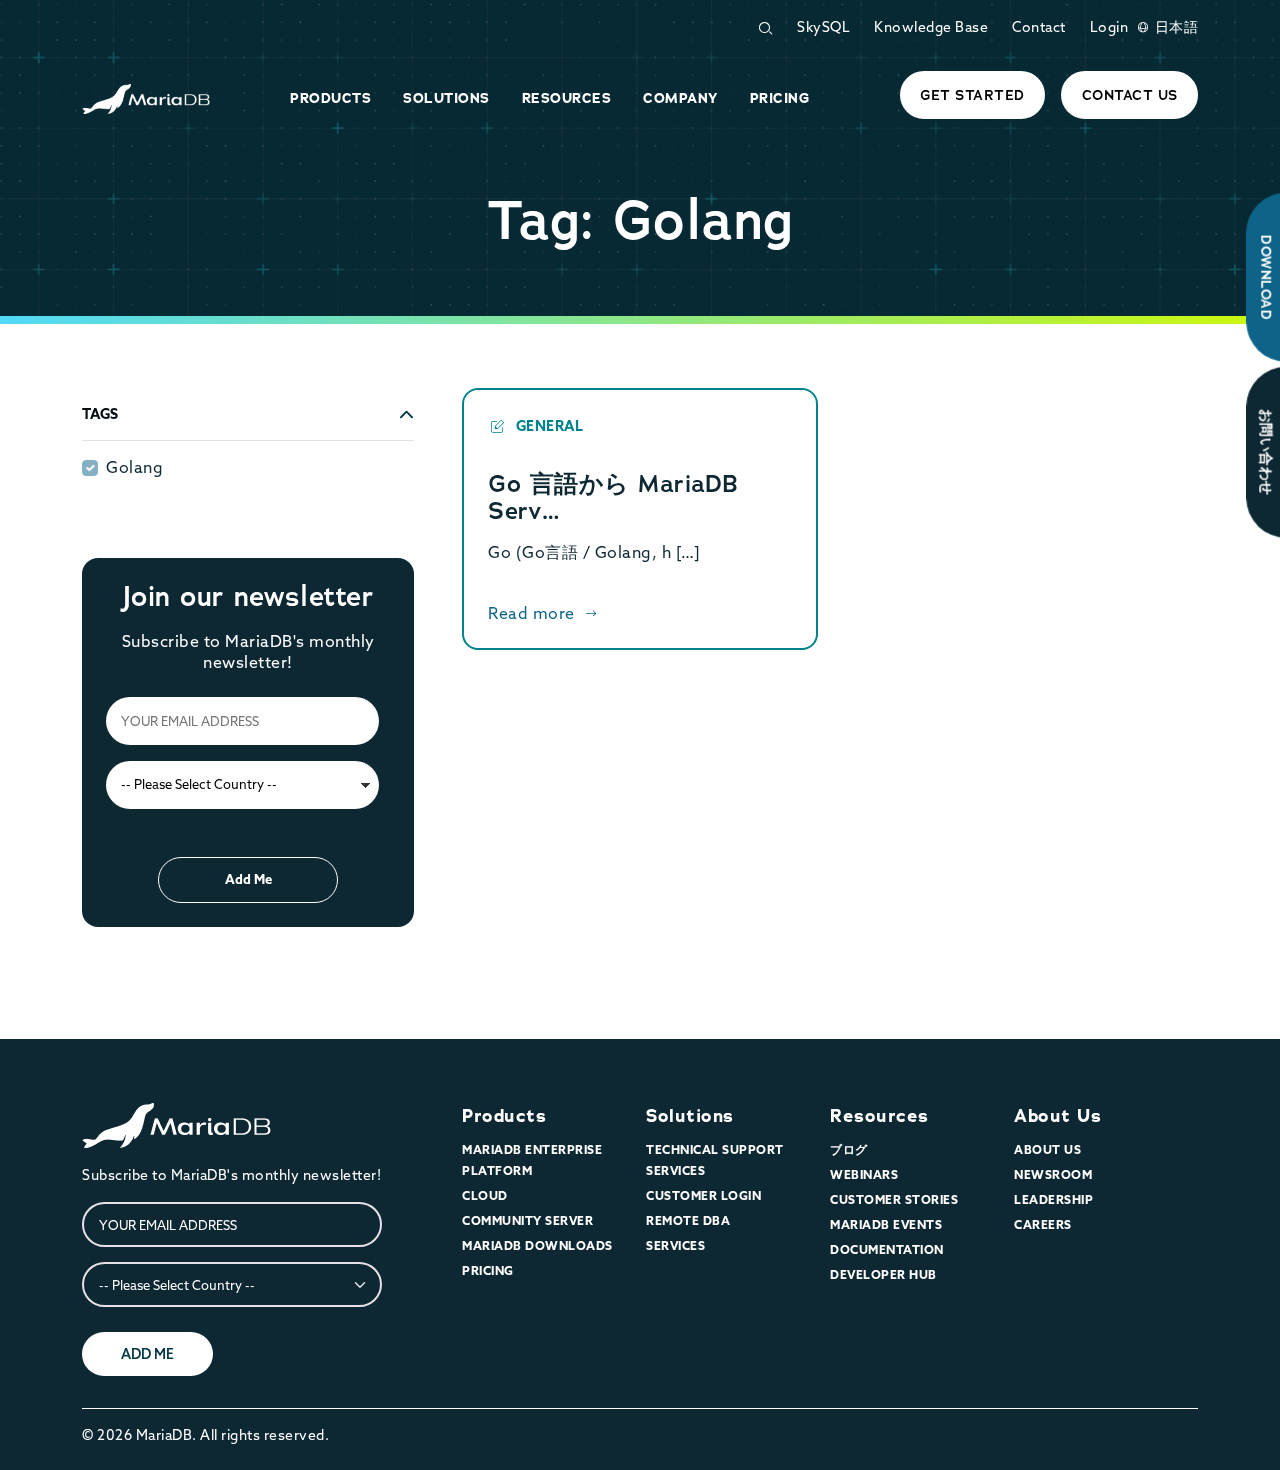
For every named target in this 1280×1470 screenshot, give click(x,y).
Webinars (864, 1174)
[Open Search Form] (765, 28)
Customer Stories (894, 1199)
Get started (972, 95)
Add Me (248, 879)
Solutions (690, 1116)
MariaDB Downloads (537, 1245)
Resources (879, 1116)
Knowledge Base (931, 27)
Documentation (887, 1249)
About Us (1057, 1116)
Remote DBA (688, 1220)
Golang (134, 467)
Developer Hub (883, 1274)
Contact (1039, 27)
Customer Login (703, 1195)
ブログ (849, 1149)
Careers (1043, 1224)
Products (504, 1116)
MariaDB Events (886, 1224)
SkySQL (823, 27)
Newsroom (1053, 1174)
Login (1109, 27)
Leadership (1053, 1199)
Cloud (485, 1195)
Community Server (527, 1220)
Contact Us (1130, 95)
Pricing (488, 1270)
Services (675, 1245)
